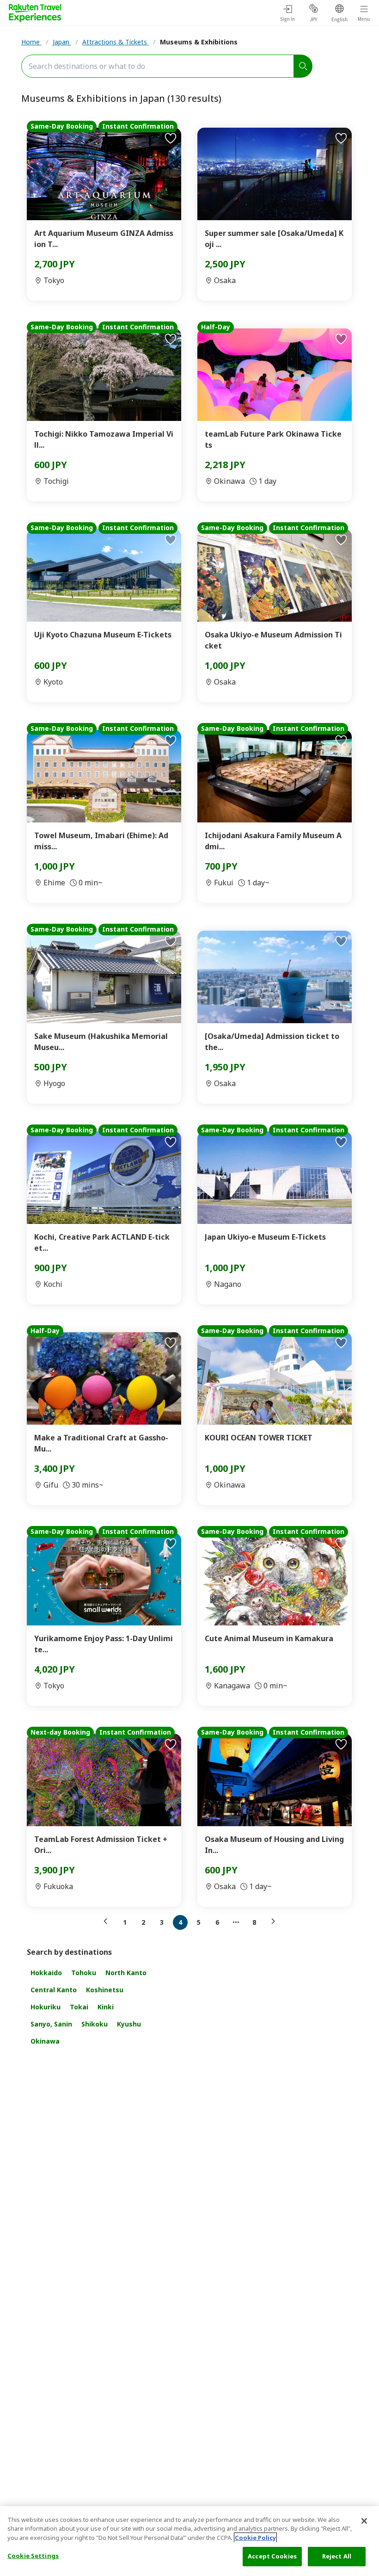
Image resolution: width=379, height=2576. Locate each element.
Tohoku (84, 1973)
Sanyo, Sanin (51, 2024)
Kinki (106, 2007)
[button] (108, 1921)
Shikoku (95, 2024)
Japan (62, 42)
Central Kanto (54, 1990)
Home (31, 42)
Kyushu (129, 2024)
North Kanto (126, 1973)
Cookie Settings (33, 2556)
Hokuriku (46, 2007)
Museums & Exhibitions (199, 42)
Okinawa (45, 2041)
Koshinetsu (105, 1990)
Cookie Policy (255, 2538)
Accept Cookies (272, 2556)
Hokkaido (46, 1973)
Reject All (337, 2556)
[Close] (364, 2521)
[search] (303, 66)
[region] (189, 2541)
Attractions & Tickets (116, 42)
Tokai (79, 2007)
